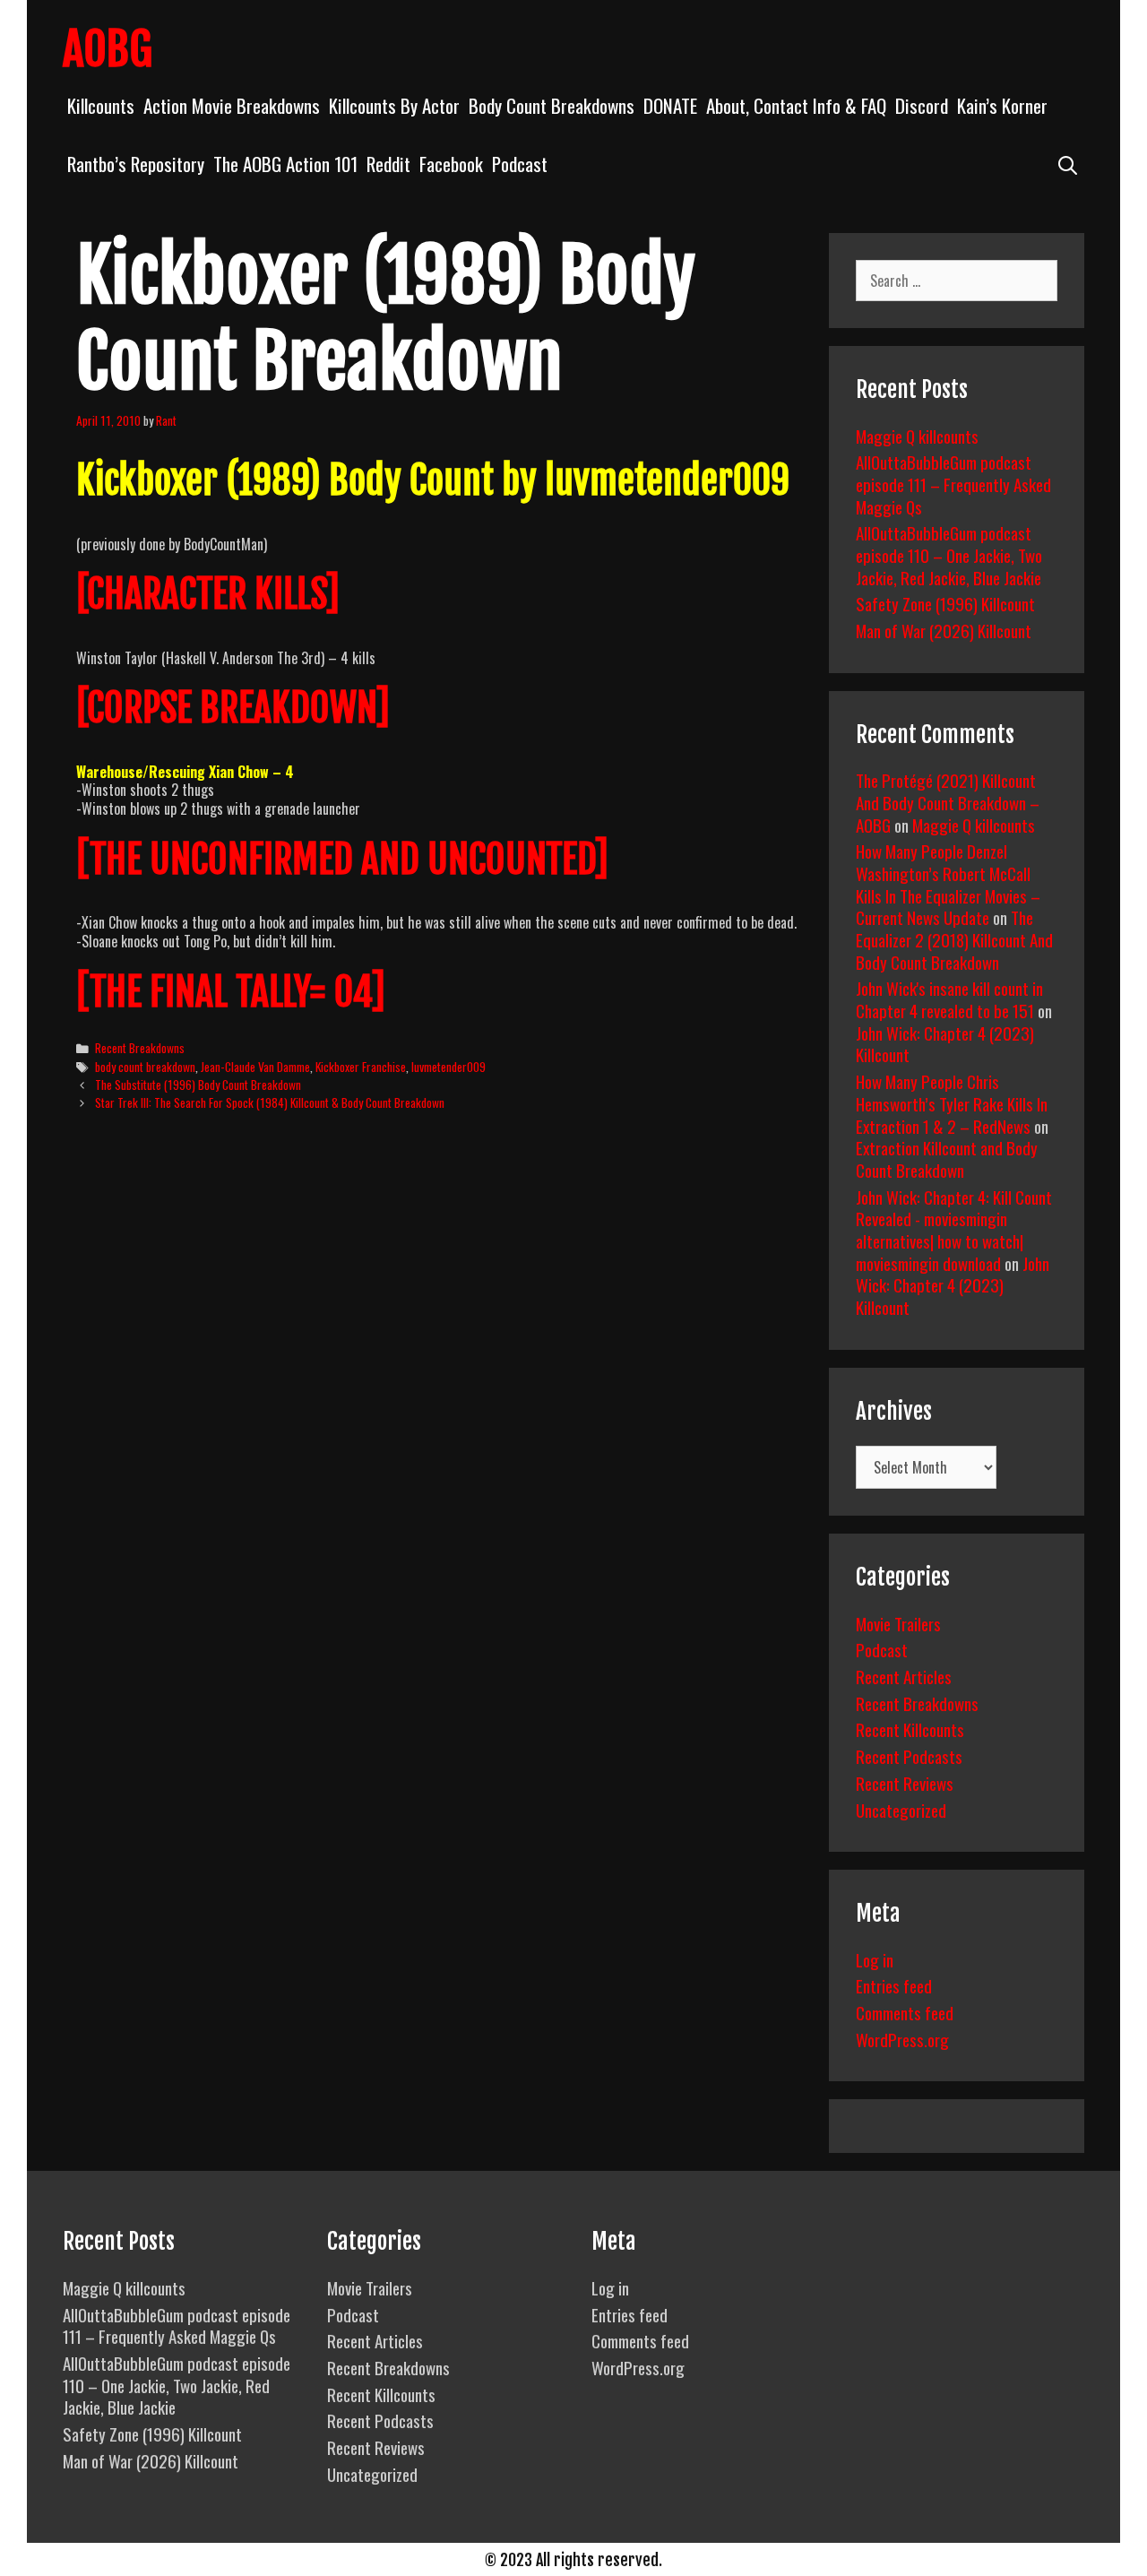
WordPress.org (902, 2039)
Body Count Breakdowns (552, 105)
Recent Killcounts (910, 1729)
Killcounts (101, 105)
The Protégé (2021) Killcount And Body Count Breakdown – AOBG (948, 802)
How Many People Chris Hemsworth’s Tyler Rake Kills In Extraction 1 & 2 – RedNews (952, 1103)
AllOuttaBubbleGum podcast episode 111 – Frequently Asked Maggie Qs (953, 484)
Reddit (388, 164)
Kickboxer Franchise (361, 1067)
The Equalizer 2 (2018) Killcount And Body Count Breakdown (954, 939)
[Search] (1068, 164)
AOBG (108, 49)
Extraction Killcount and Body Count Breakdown (947, 1158)
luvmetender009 (448, 1067)
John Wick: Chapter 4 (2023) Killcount (945, 1044)
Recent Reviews (905, 1783)
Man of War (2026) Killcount (944, 630)
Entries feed (894, 1985)
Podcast (520, 164)
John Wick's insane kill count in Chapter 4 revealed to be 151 (949, 999)
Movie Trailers (898, 1623)
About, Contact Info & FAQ (796, 105)
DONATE (670, 105)
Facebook (451, 164)
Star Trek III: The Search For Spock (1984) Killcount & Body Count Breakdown (270, 1102)
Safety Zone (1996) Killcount (945, 603)
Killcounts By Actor (394, 105)
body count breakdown (145, 1067)
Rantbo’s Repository (136, 164)
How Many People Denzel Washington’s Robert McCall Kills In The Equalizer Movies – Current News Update (948, 884)
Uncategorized (901, 1810)
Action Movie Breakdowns (232, 105)
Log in (875, 1959)
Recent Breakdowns (140, 1048)
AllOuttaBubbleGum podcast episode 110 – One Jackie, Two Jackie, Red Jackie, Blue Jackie (949, 554)
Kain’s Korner (1002, 105)
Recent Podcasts (909, 1756)
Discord (922, 105)
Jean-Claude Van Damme (255, 1067)
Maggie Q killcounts (917, 436)
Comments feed (905, 2012)
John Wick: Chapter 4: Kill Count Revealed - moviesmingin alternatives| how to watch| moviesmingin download (954, 1230)
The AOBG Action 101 (285, 164)
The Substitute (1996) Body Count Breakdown (198, 1085)
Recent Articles (904, 1676)
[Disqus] (437, 1400)
